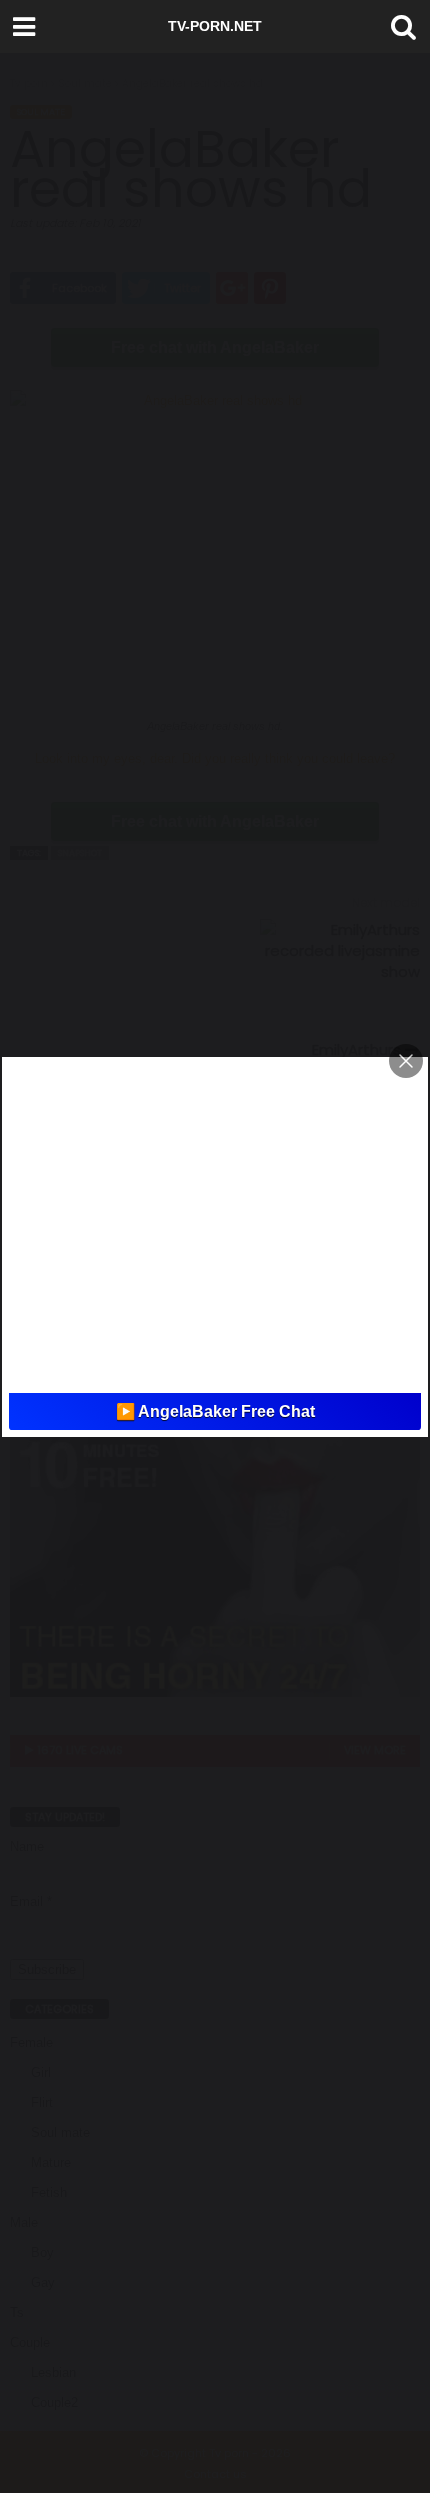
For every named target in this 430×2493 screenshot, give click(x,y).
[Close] (406, 1061)
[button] (399, 27)
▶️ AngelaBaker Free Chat (215, 1411)
